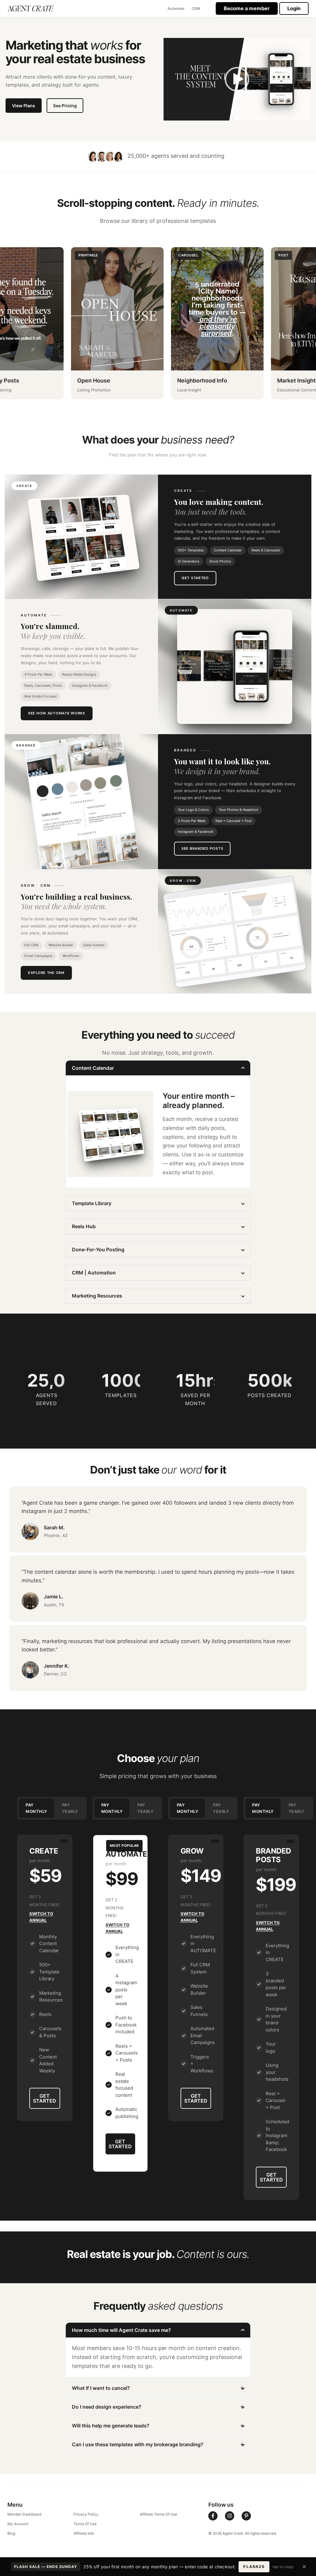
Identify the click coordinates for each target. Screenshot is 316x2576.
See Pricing (65, 106)
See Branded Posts (202, 848)
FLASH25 (254, 2567)
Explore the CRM (46, 973)
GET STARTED (45, 2098)
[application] (237, 79)
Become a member (247, 8)
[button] (237, 79)
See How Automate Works (57, 713)
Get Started (195, 578)
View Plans (24, 106)
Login (294, 8)
